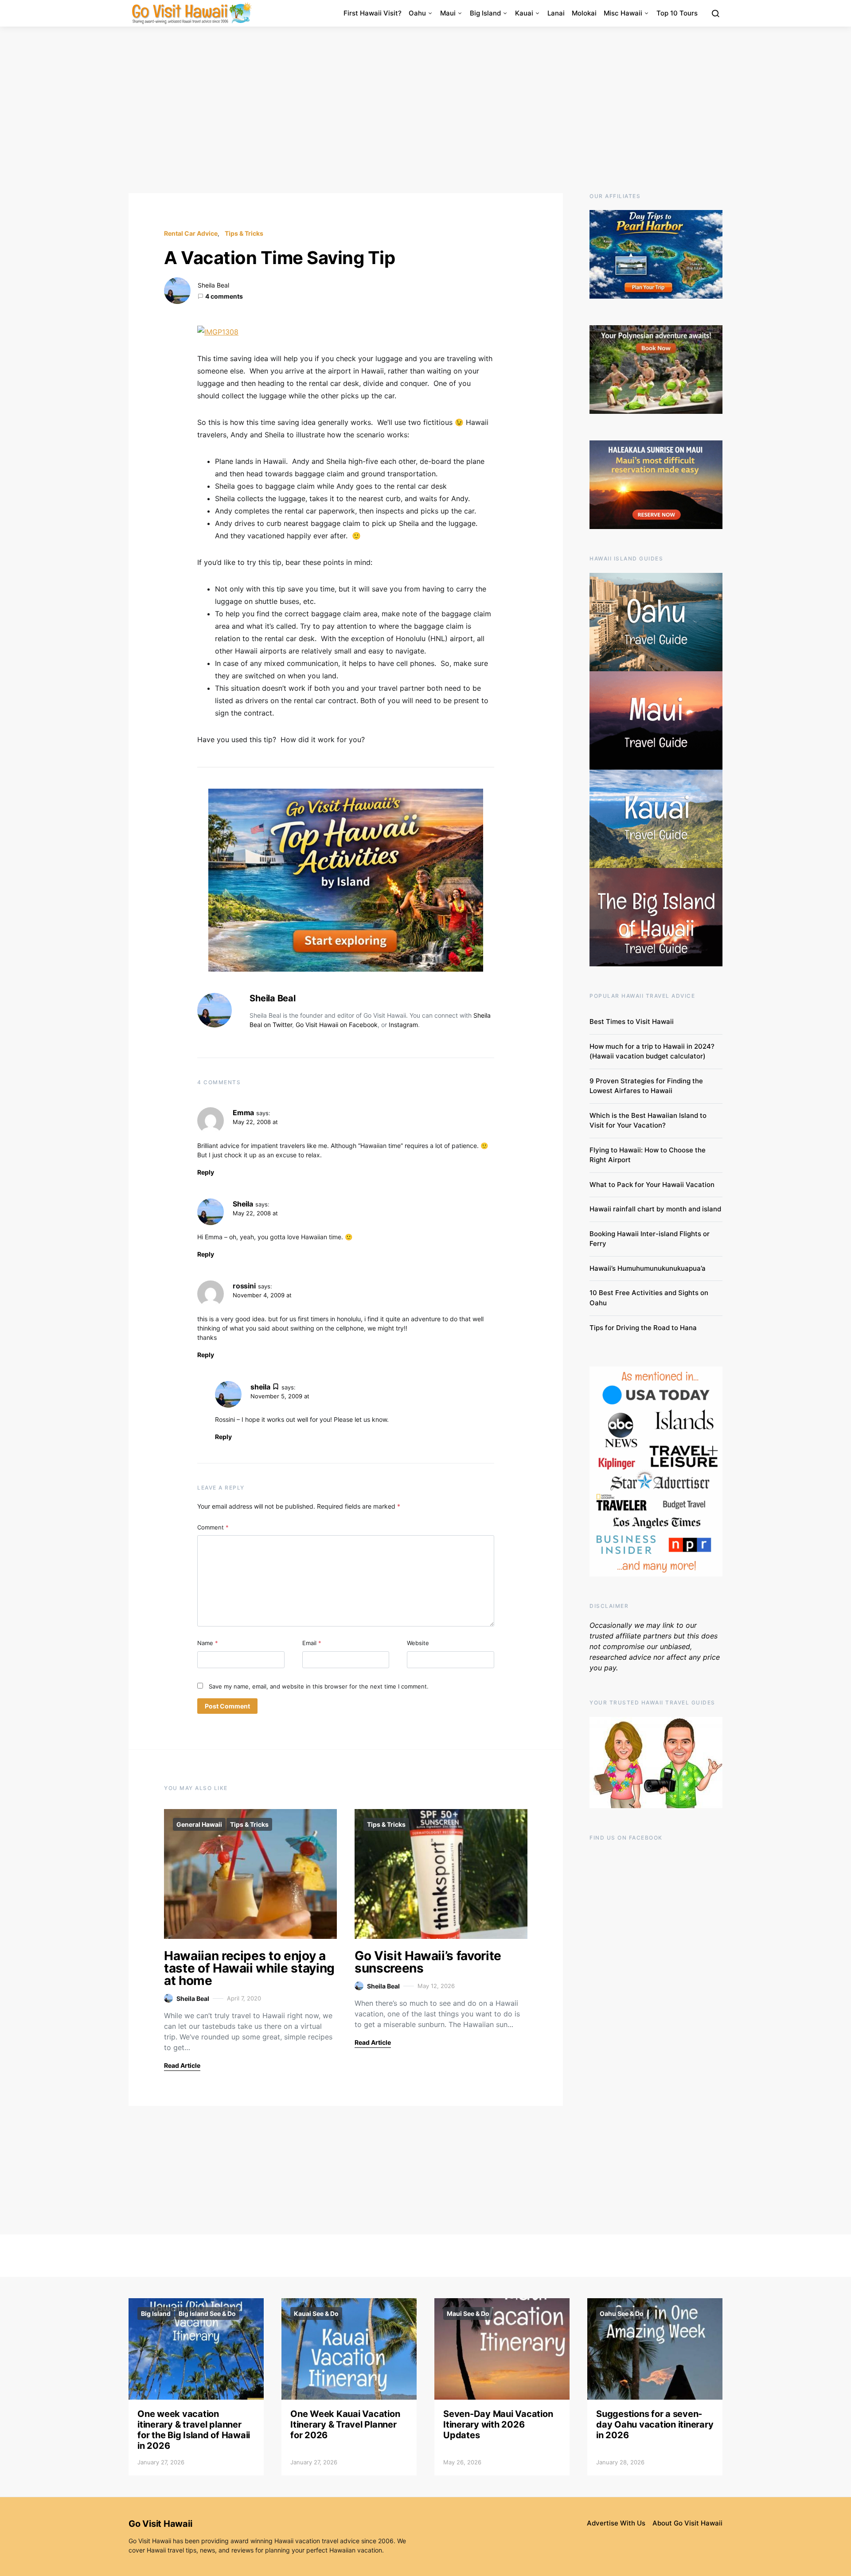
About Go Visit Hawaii (687, 2523)
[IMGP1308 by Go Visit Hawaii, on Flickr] (218, 331)
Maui (448, 13)
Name (208, 1643)
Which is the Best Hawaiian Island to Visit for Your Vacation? (648, 1121)
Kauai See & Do (316, 2313)
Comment (213, 1527)
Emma (243, 1113)
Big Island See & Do (207, 2313)
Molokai (584, 13)
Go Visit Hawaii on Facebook (337, 1025)
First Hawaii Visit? (373, 13)
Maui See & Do (468, 2313)
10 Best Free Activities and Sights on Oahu (649, 1298)
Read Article (182, 2065)
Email (312, 1643)
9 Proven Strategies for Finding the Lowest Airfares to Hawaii (646, 1086)
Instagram (403, 1025)
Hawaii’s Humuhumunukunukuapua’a (648, 1268)
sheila (260, 1387)
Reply (206, 1172)
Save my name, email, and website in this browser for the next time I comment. (319, 1686)
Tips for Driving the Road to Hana (643, 1328)
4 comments (224, 296)
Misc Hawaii (623, 13)
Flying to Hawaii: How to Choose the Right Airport (648, 1155)
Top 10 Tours (677, 13)
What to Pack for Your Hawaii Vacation (652, 1185)
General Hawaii (199, 1824)
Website (418, 1643)
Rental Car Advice (191, 233)
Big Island (485, 13)
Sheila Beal (213, 285)
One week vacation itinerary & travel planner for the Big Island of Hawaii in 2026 (194, 2430)
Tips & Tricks (244, 233)
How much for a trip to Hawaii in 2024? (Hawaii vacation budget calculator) (652, 1051)
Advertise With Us (616, 2523)
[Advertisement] (425, 110)
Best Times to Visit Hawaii (632, 1021)
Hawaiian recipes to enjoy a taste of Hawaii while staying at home (249, 1968)
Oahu (417, 13)
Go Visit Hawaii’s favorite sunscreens (428, 1962)
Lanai (556, 13)
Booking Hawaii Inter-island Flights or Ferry (650, 1239)
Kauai (524, 13)
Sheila (243, 1204)
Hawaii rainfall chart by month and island (655, 1209)
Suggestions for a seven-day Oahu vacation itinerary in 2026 (655, 2424)
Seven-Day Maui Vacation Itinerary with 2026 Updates (498, 2424)
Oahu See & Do (622, 2313)
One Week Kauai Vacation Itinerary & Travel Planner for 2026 (345, 2424)
